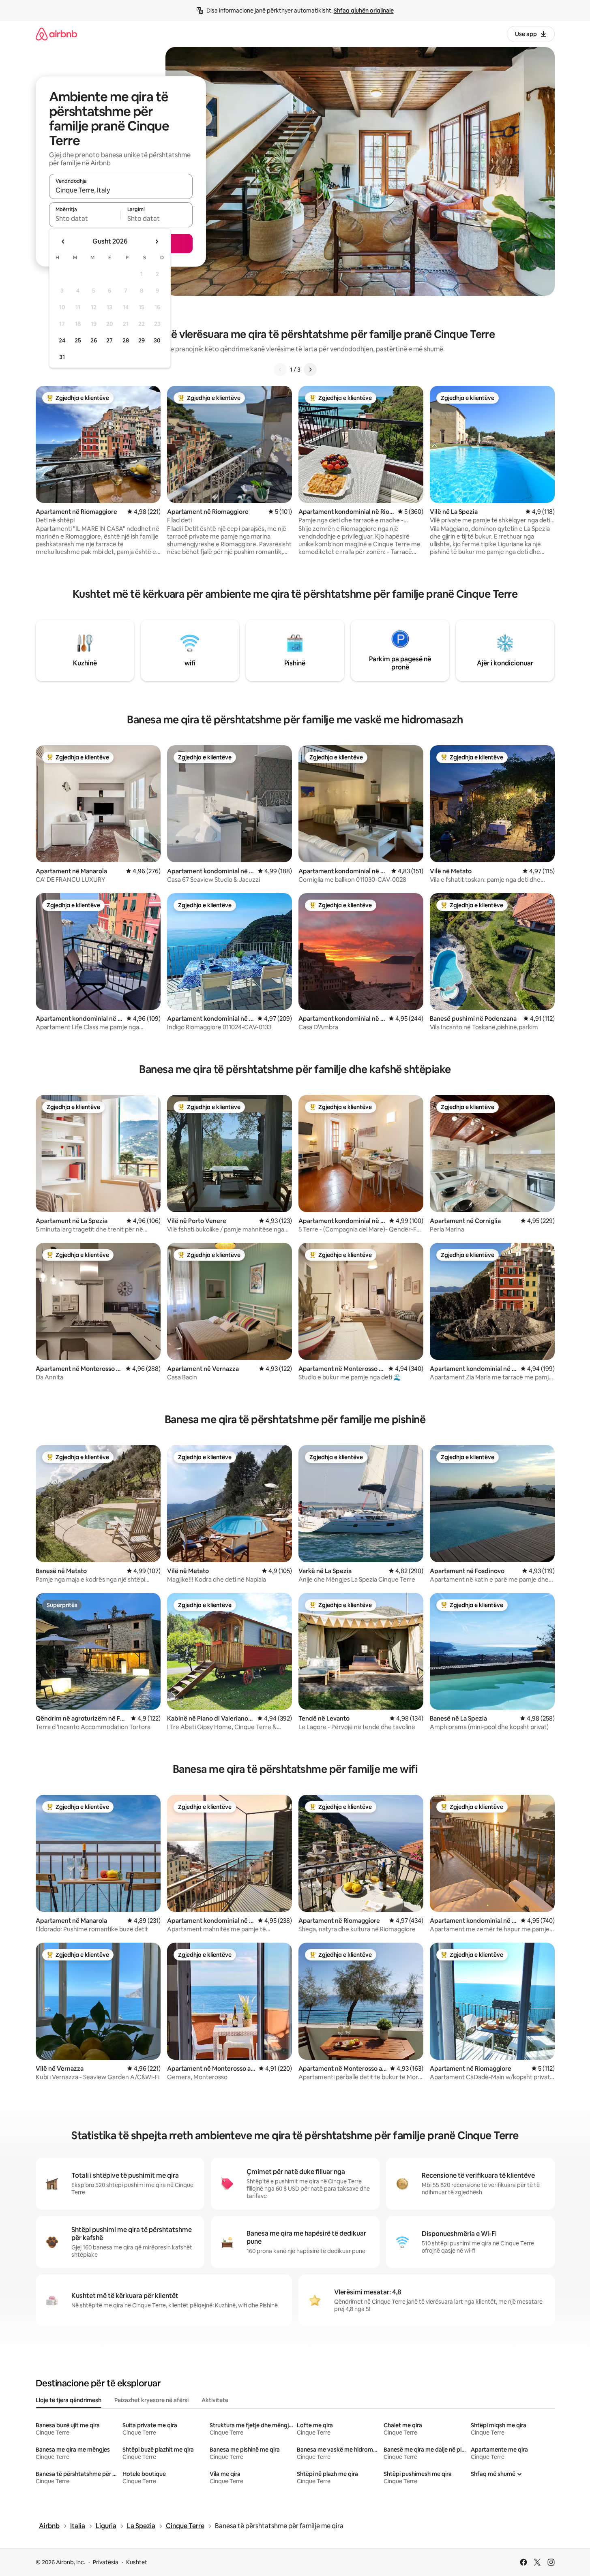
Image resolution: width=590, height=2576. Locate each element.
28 (126, 340)
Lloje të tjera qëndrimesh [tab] (69, 2400)
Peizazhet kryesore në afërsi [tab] (151, 2400)
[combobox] (121, 190)
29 (142, 340)
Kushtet (137, 2562)
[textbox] (85, 218)
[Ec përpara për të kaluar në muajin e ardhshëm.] (157, 242)
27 (109, 340)
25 (78, 340)
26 (94, 340)
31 (62, 357)
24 (62, 340)
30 (157, 340)
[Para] (310, 370)
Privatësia (106, 2562)
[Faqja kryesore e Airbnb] (56, 34)
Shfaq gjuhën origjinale (364, 11)
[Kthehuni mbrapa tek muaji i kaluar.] (63, 242)
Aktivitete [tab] (215, 2400)
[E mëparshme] (280, 370)
